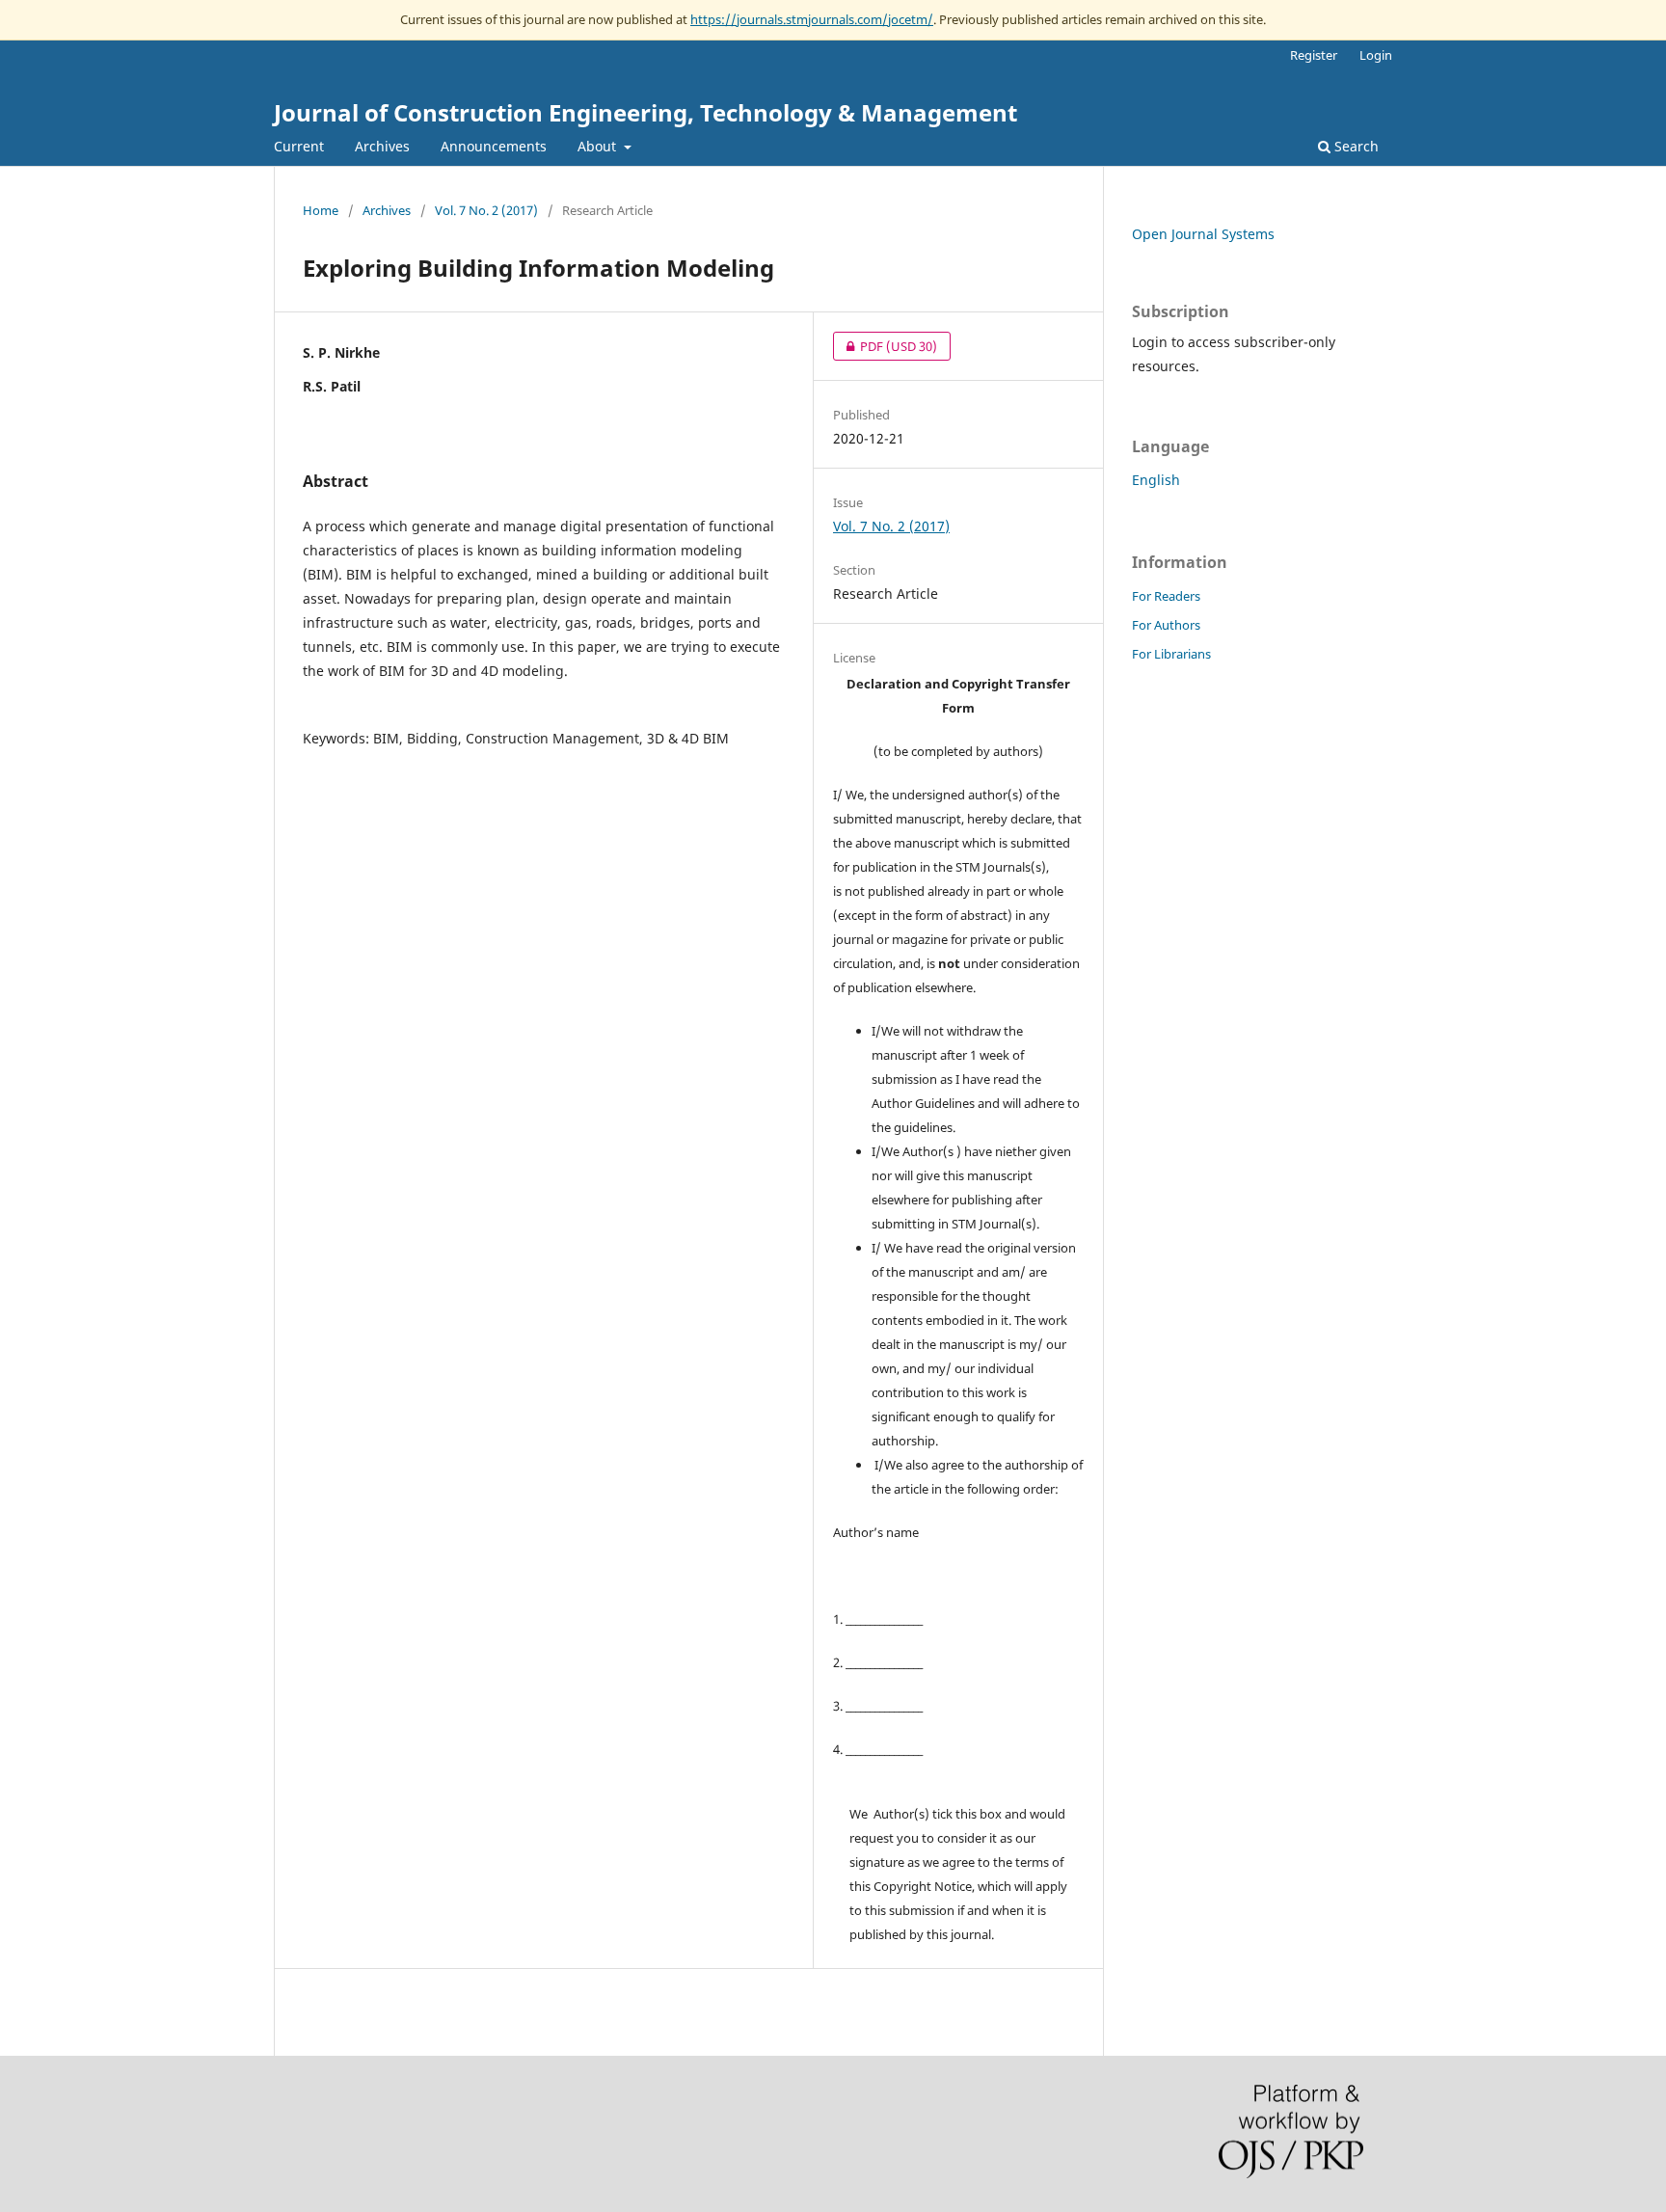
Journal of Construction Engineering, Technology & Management (645, 112)
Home (321, 210)
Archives (382, 146)
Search (1355, 146)
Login (1376, 55)
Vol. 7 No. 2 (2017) (486, 210)
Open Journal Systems (1203, 234)
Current (299, 146)
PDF (885, 346)
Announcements (494, 146)
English (1156, 480)
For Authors (1166, 625)
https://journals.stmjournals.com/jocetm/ (812, 19)
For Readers (1166, 596)
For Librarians (1171, 654)
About (599, 146)
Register (1314, 55)
